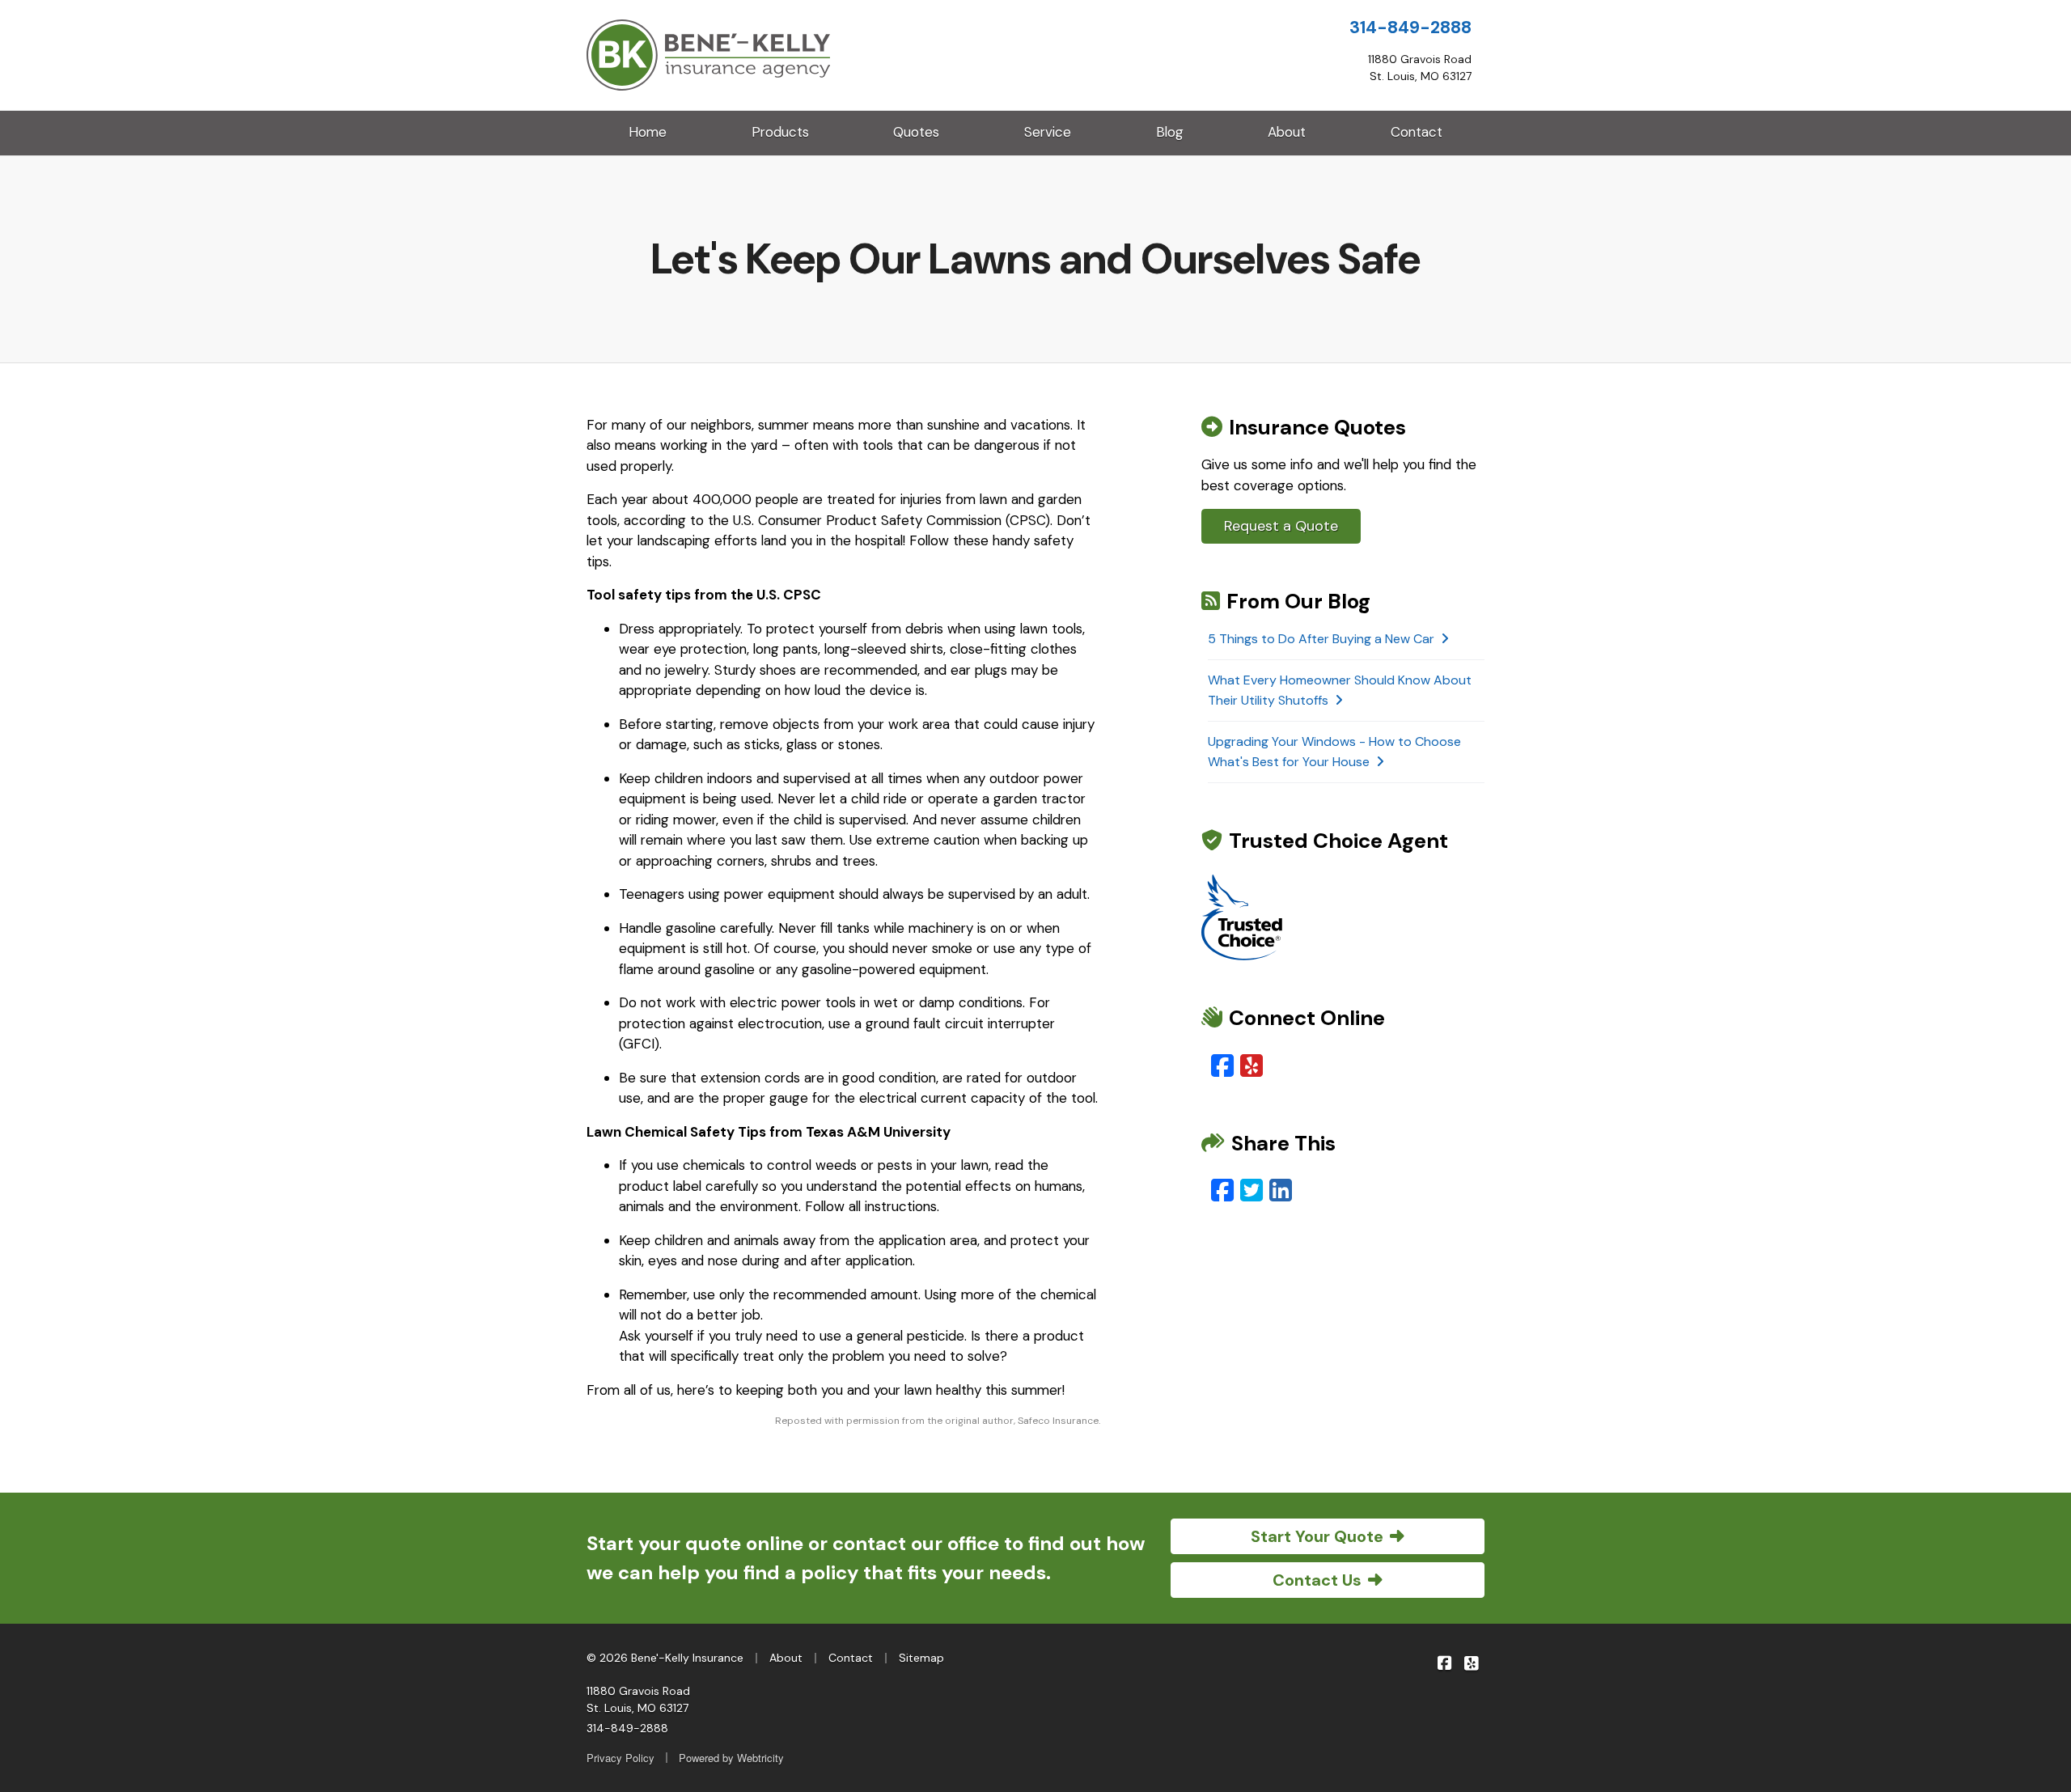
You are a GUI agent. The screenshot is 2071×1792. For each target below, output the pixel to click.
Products (780, 132)
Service (1048, 132)
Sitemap (921, 1658)
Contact (1417, 132)
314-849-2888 (1410, 28)
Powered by (731, 1758)
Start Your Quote (1317, 1536)
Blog (1170, 132)
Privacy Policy (620, 1758)
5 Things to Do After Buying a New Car (1321, 639)
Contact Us (1317, 1580)
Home (648, 132)
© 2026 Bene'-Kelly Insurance (665, 1658)
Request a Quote (1281, 526)
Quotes (916, 132)
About (1287, 132)
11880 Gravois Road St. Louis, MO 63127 (638, 1699)
